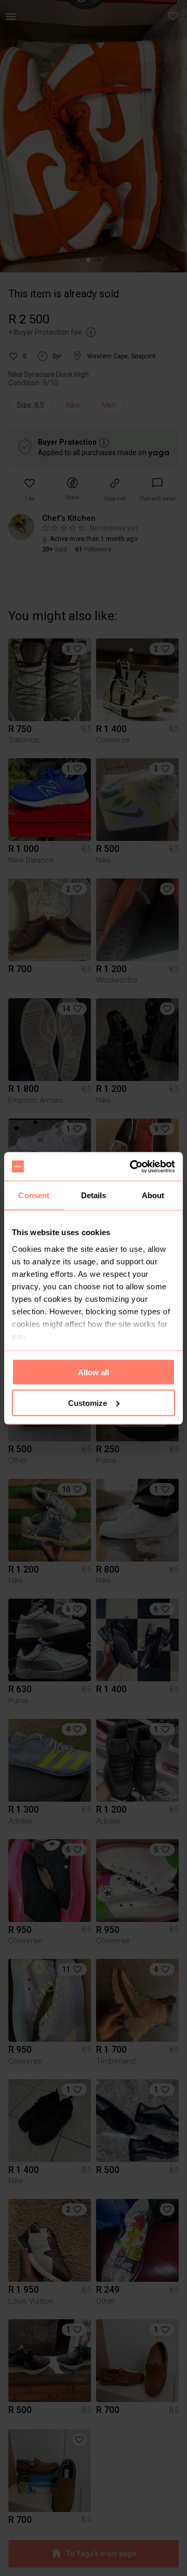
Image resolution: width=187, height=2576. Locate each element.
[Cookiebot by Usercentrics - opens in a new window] (132, 1166)
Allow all (94, 1372)
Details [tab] (94, 1195)
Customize (88, 1403)
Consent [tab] (34, 1195)
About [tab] (153, 1195)
